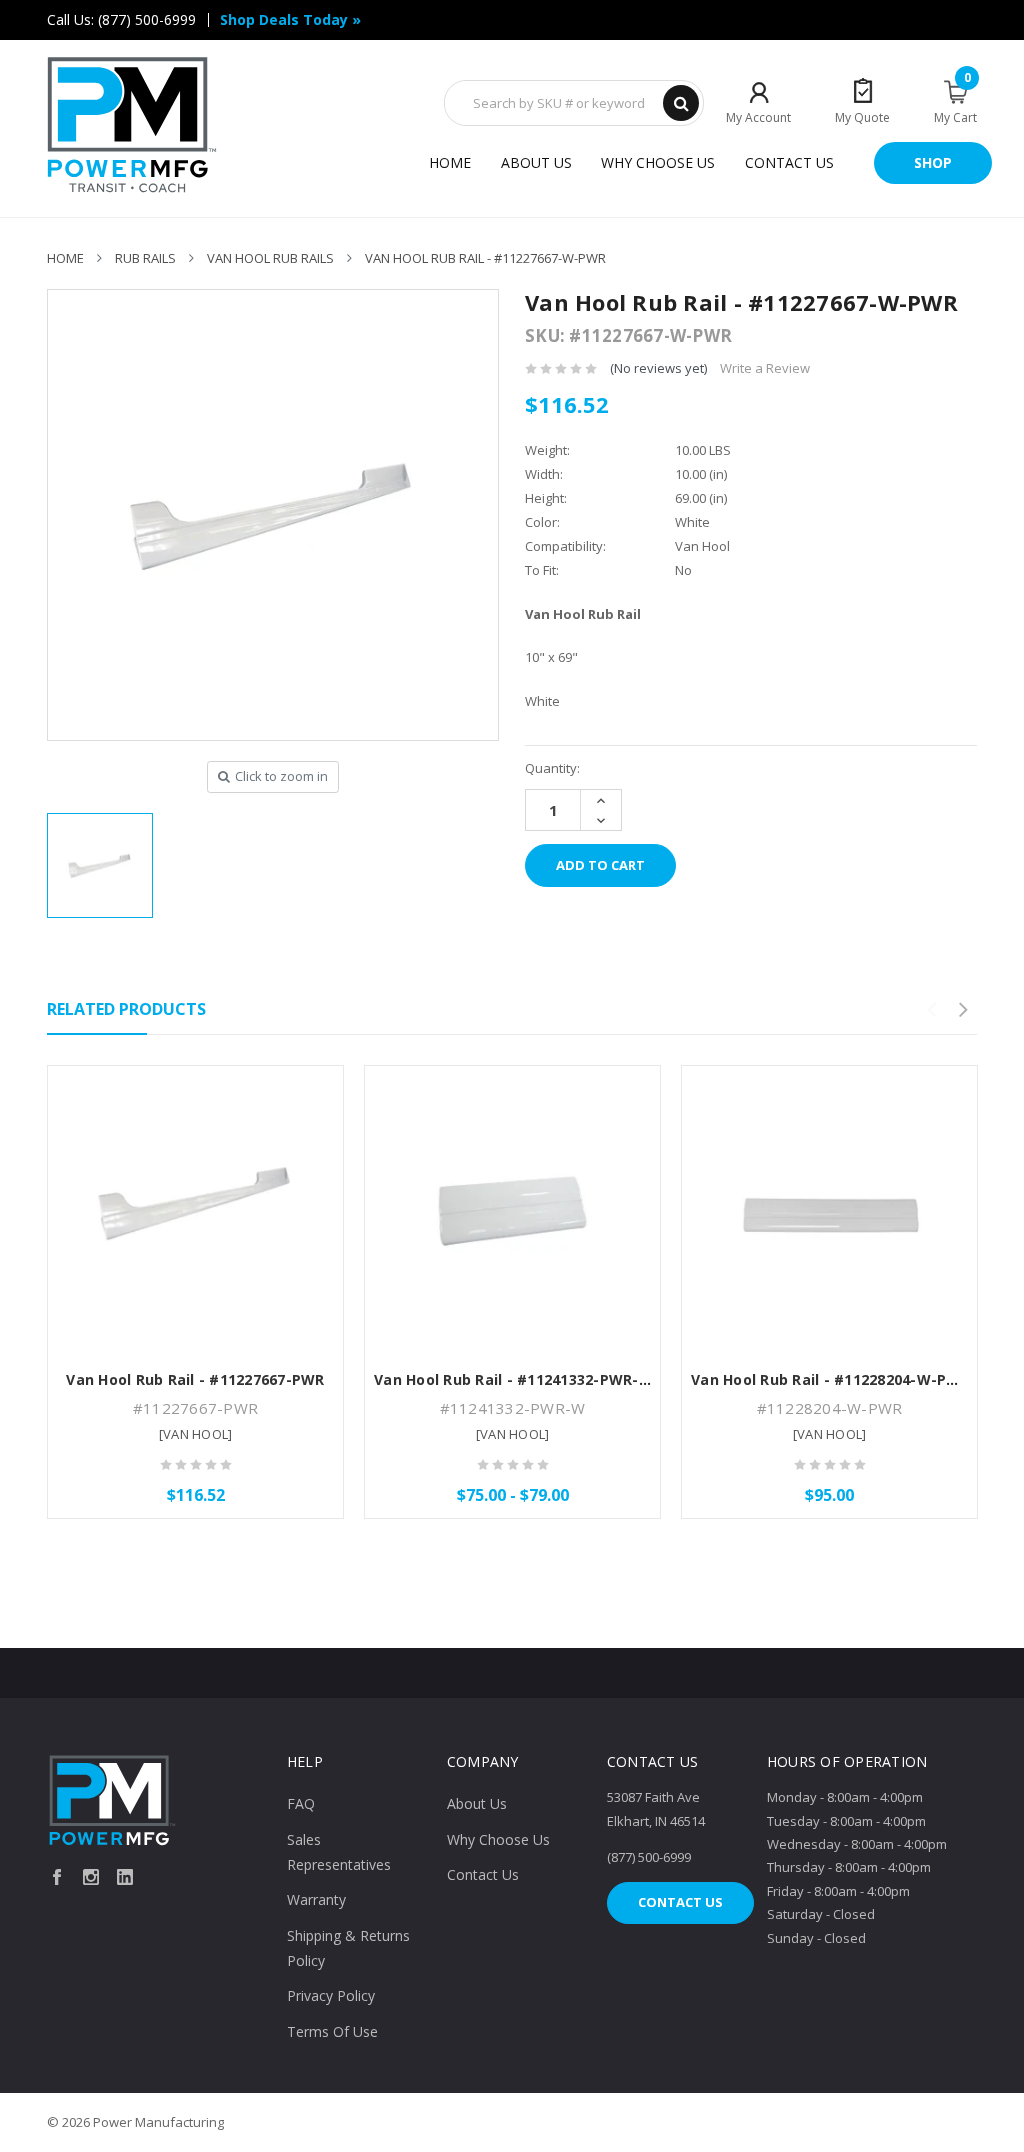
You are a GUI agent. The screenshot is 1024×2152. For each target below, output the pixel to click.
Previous (931, 1010)
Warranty (316, 1899)
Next (963, 1010)
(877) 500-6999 (147, 19)
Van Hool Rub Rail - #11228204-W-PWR (830, 1379)
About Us (536, 162)
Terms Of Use (332, 2031)
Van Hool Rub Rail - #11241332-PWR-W (513, 1379)
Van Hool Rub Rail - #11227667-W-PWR (485, 258)
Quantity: (552, 768)
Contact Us (789, 162)
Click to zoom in (281, 776)
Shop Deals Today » (290, 19)
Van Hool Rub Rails (270, 258)
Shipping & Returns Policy (348, 1948)
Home (450, 162)
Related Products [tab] (126, 1009)
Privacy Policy (331, 1995)
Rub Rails (145, 258)
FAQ (301, 1803)
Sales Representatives (339, 1852)
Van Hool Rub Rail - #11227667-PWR (195, 1379)
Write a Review (765, 368)
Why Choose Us (658, 162)
